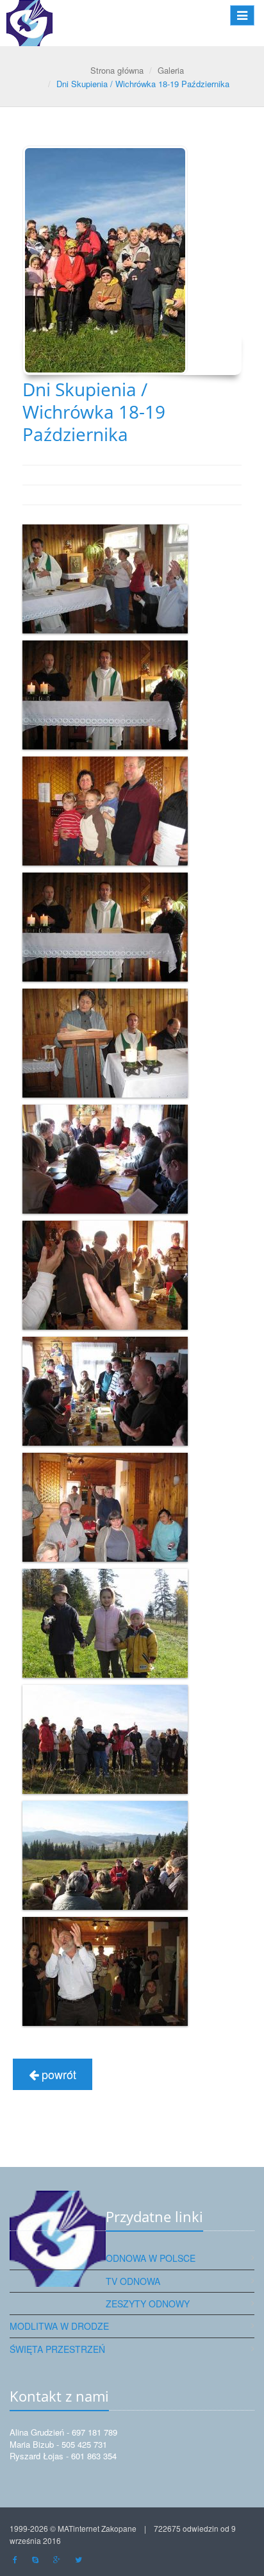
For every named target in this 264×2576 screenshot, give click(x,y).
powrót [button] (57, 2074)
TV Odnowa (133, 2281)
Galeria (171, 70)
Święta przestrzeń (57, 2349)
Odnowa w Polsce (151, 2258)
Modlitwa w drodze (59, 2326)
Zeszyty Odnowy (148, 2304)
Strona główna (117, 70)
